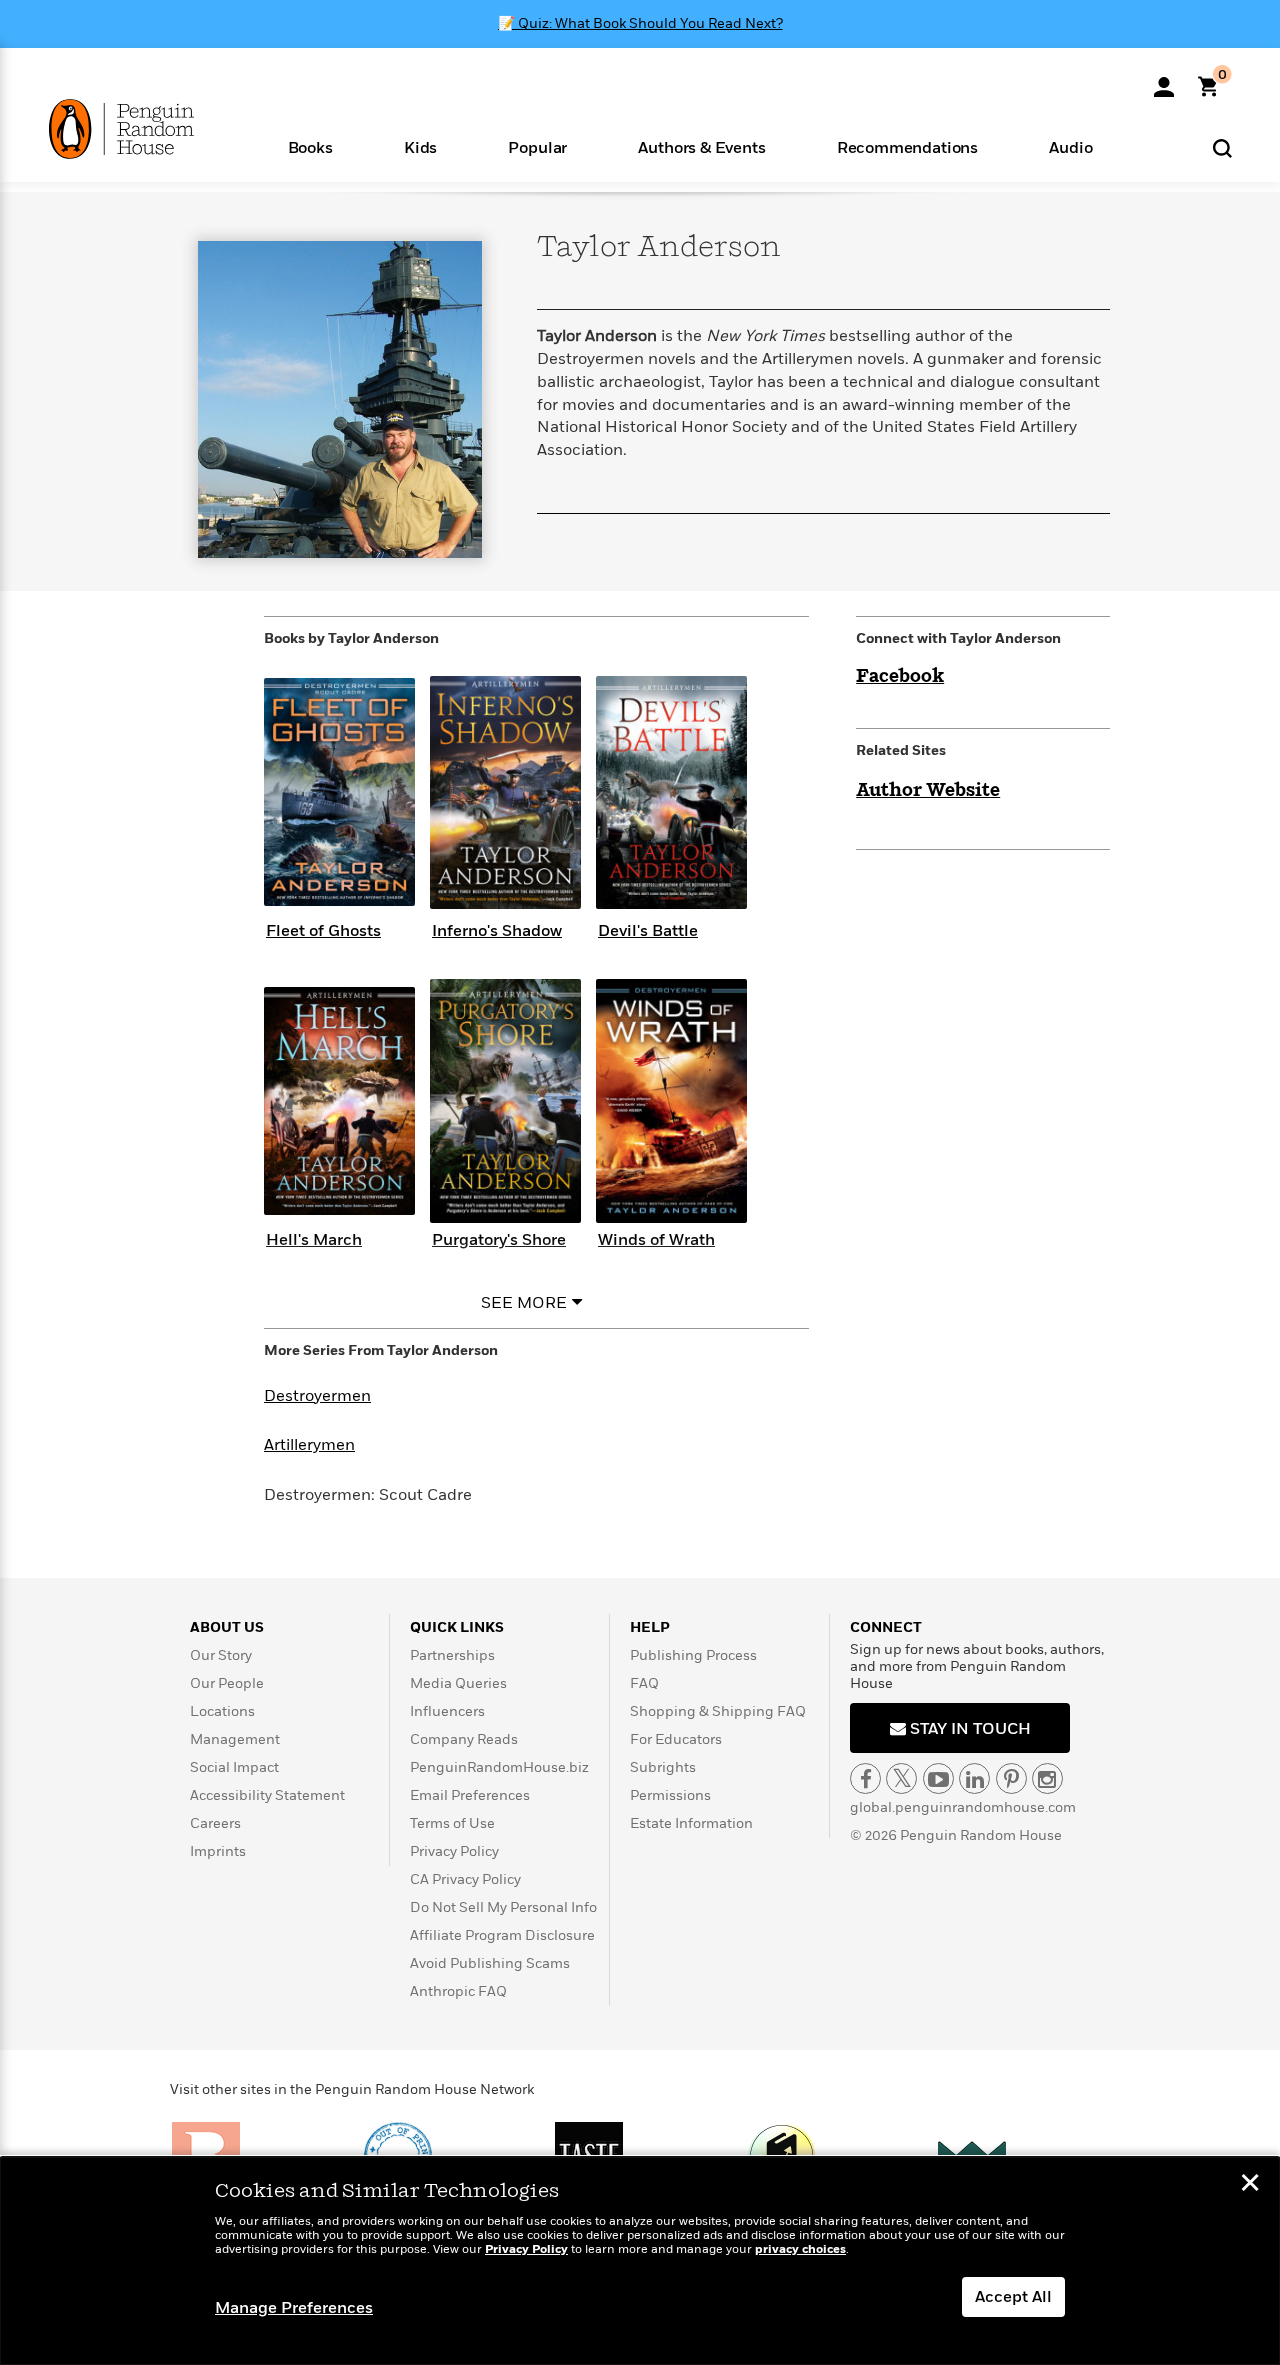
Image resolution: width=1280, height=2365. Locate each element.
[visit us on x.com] (901, 1778)
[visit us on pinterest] (1011, 1778)
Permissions (670, 1795)
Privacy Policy (454, 1851)
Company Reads (464, 1739)
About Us (227, 1627)
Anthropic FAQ (458, 1991)
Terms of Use (452, 1823)
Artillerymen (309, 1445)
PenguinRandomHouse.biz (499, 1767)
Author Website (928, 791)
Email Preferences (470, 1795)
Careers (215, 1823)
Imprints (218, 1851)
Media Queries (458, 1683)
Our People (227, 1683)
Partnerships (452, 1655)
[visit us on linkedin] (974, 1778)
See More (524, 1303)
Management (235, 1739)
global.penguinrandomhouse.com (963, 1807)
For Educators (676, 1739)
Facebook (900, 677)
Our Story (221, 1655)
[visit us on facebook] (865, 1778)
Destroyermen (317, 1396)
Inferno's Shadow (497, 931)
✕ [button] (1250, 2185)
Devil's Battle (648, 931)
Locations (222, 1711)
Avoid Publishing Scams (490, 1963)
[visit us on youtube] (938, 1778)
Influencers (447, 1711)
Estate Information (691, 1823)
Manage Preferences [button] (294, 2308)
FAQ (644, 1683)
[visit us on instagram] (1047, 1778)
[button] (310, 146)
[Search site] (1222, 147)
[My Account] (1164, 80)
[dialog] (640, 2261)
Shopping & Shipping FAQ (718, 1711)
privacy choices (800, 2249)
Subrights (663, 1767)
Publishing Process (693, 1655)
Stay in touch (968, 1729)
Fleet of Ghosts (323, 931)
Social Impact (234, 1767)
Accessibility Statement (267, 1795)
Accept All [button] (1013, 2297)
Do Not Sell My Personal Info (503, 1907)
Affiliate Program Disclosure (502, 1935)
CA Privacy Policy (465, 1879)
